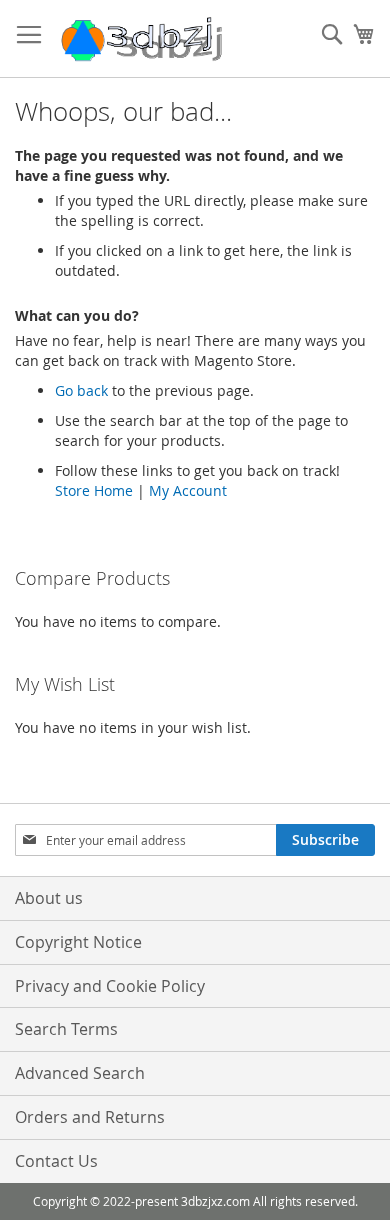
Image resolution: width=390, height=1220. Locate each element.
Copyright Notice (78, 942)
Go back (81, 390)
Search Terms (66, 1029)
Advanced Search (80, 1073)
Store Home (94, 490)
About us (49, 898)
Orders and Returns (90, 1117)
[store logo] (140, 39)
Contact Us (56, 1161)
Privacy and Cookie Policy (110, 986)
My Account (188, 490)
